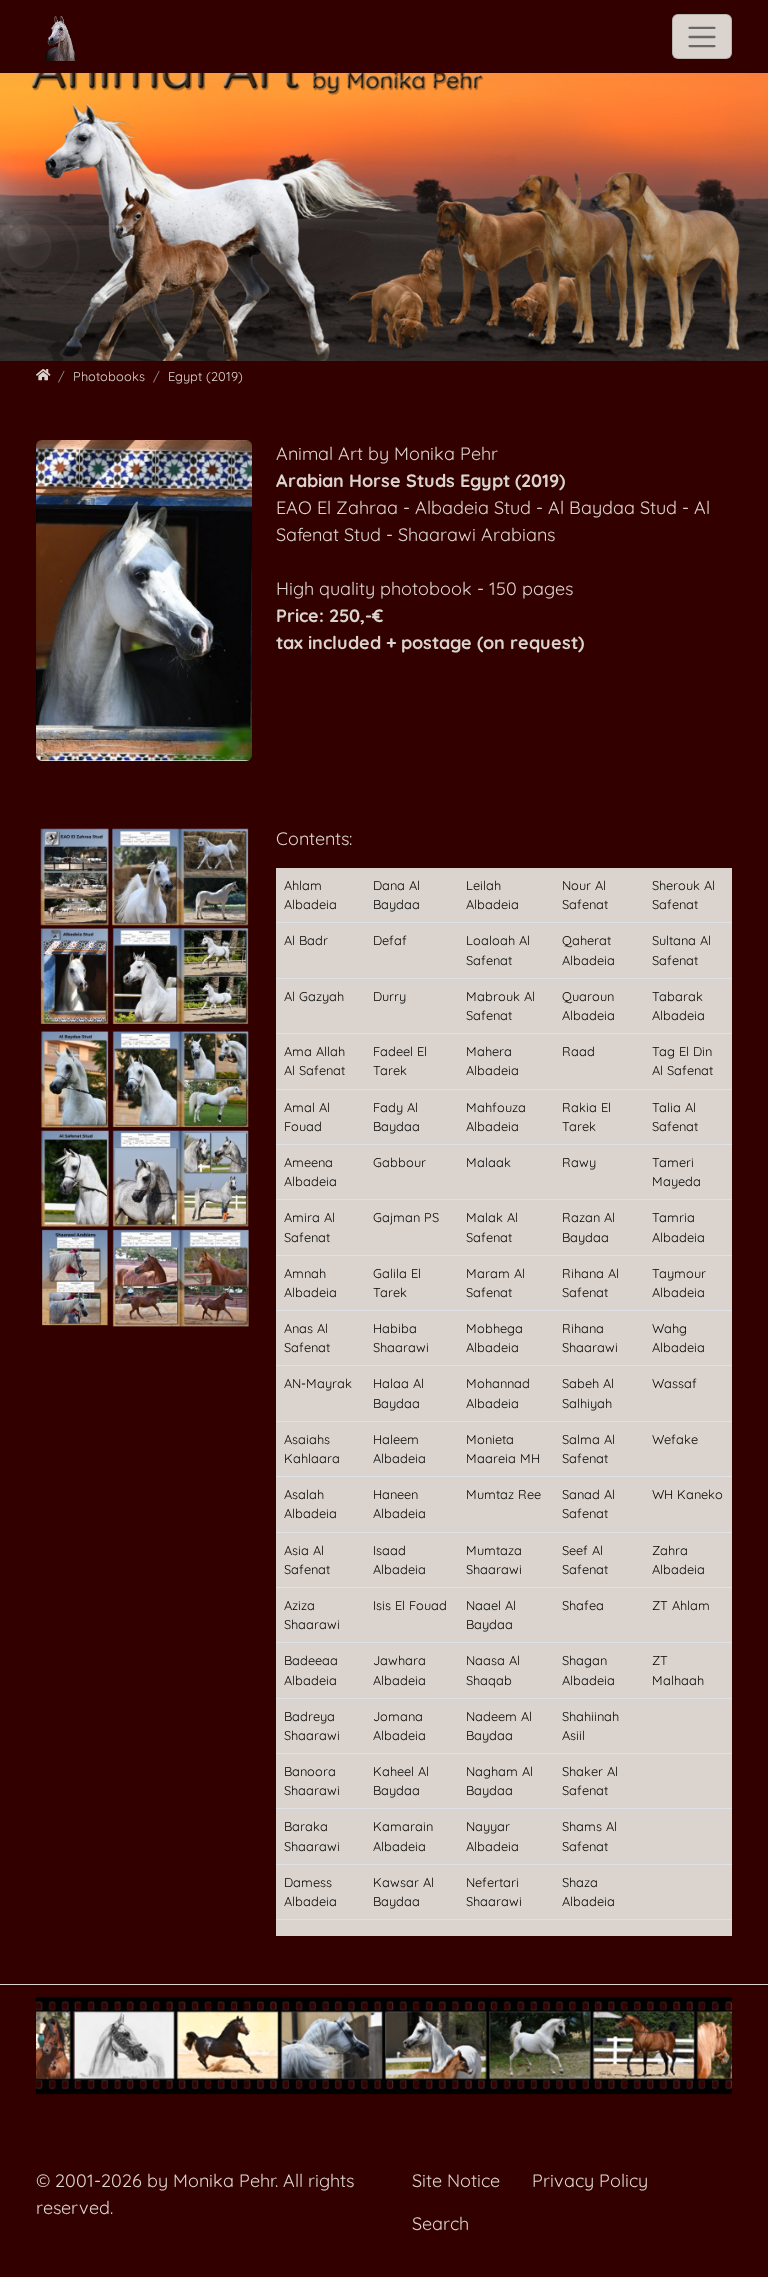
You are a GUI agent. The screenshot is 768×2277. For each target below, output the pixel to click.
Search (440, 2223)
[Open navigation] (702, 36)
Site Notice (456, 2180)
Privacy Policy (590, 2180)
